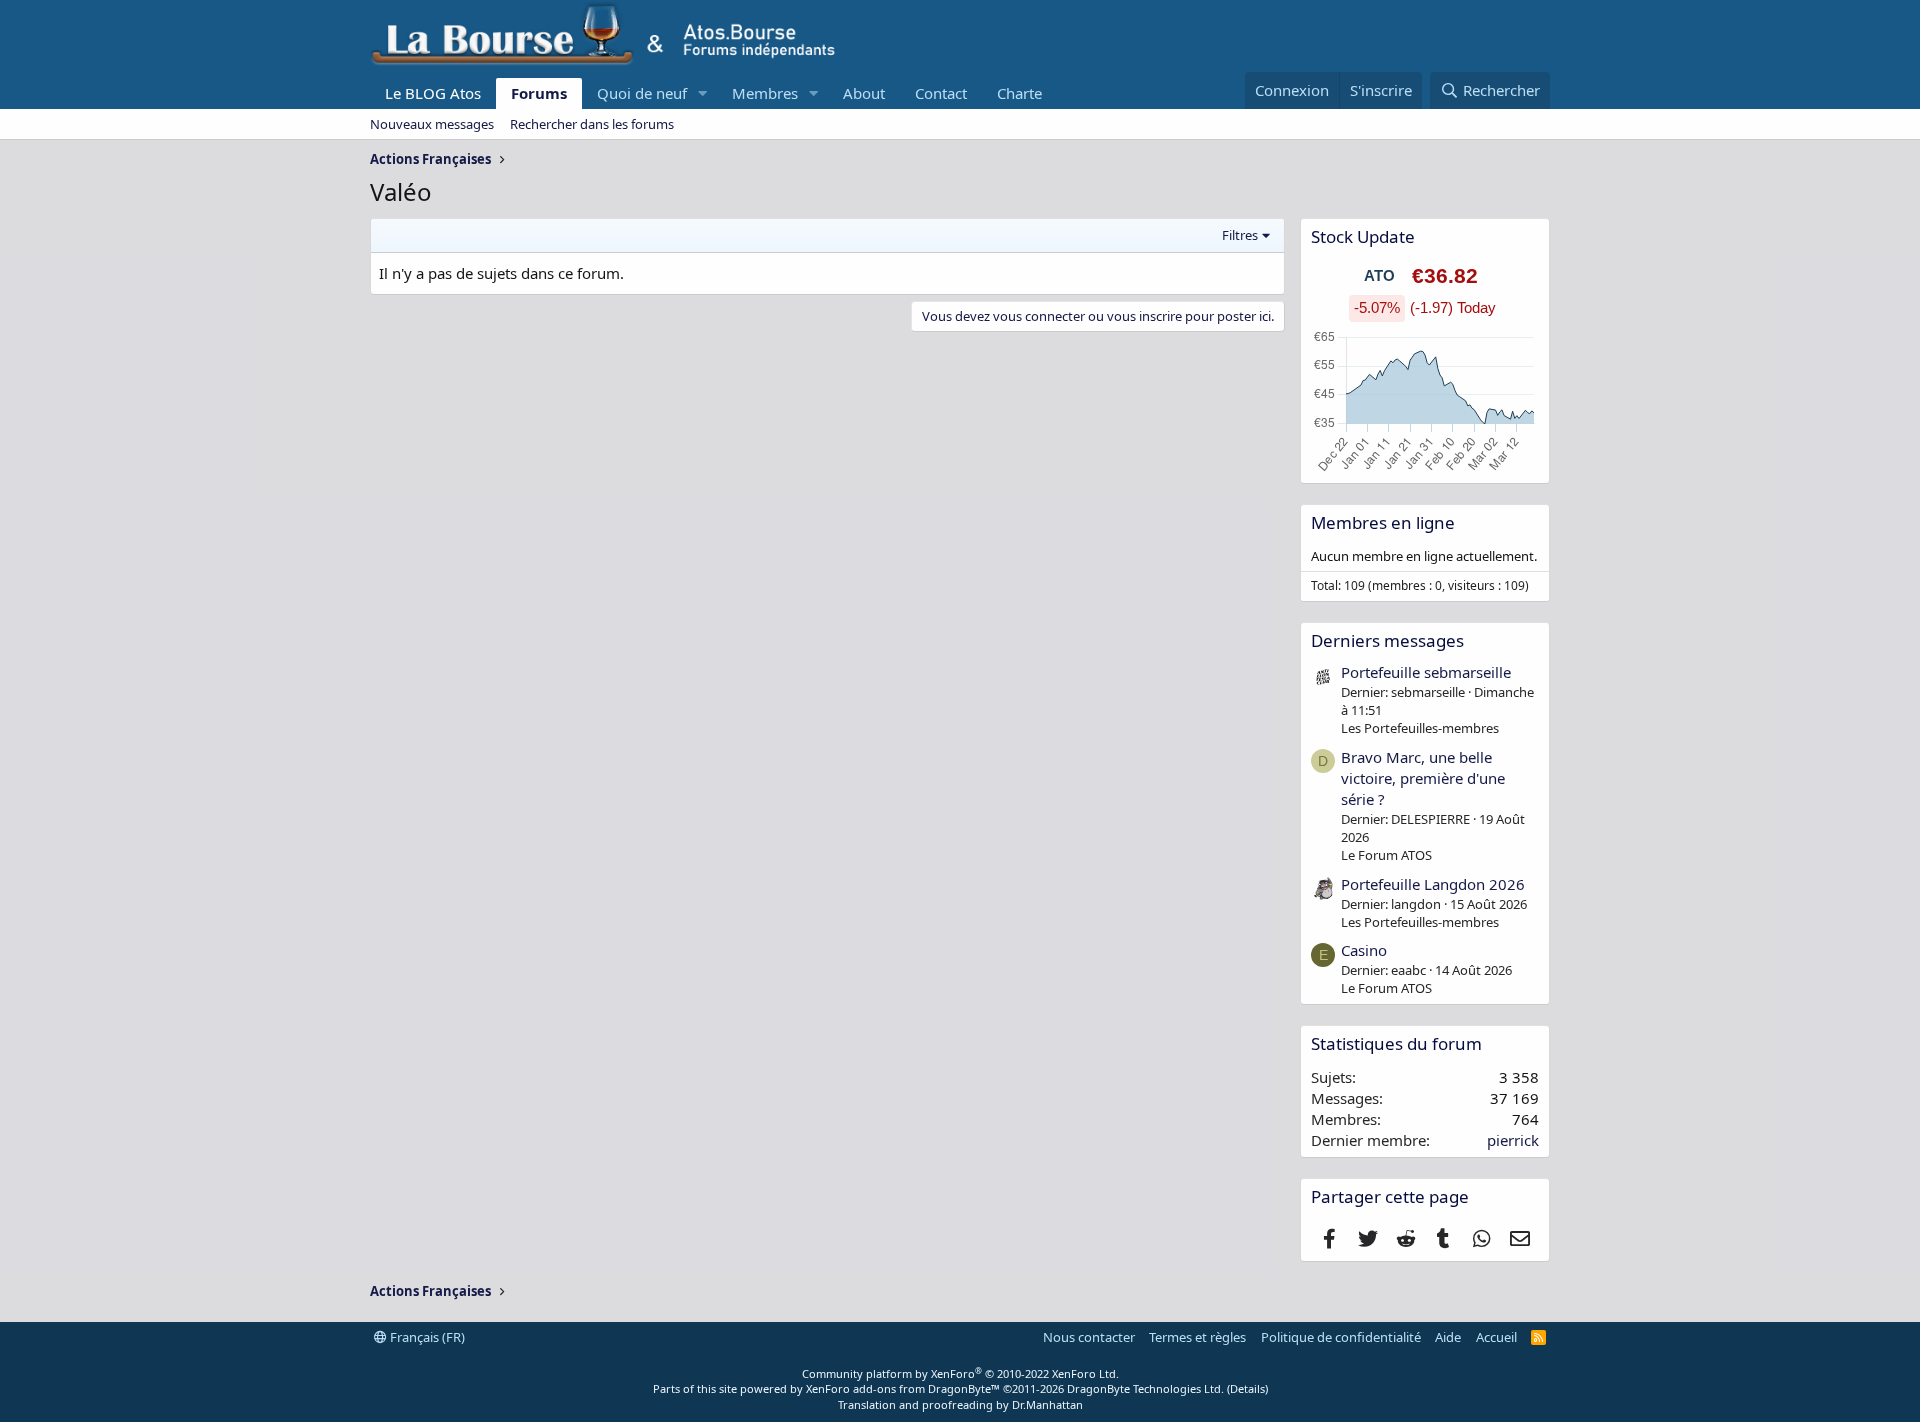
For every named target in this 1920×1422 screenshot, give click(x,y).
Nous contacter (1089, 1337)
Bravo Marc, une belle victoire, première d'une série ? (1423, 778)
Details (1247, 1388)
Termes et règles (1197, 1337)
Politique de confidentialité (1341, 1337)
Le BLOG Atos (433, 93)
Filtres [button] (1240, 235)
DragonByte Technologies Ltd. (1145, 1388)
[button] (703, 93)
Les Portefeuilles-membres (1420, 728)
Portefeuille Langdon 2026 (1433, 884)
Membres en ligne (1383, 522)
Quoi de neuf (642, 93)
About (864, 93)
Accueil (1496, 1337)
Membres (765, 93)
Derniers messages (1387, 640)
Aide (1448, 1337)
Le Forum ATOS (1386, 855)
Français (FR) (426, 1337)
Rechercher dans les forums (592, 124)
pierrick (1513, 1140)
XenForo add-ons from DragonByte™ (903, 1388)
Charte (1019, 93)
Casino (1364, 950)
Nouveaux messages (432, 124)
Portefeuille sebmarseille (1426, 672)
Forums (539, 93)
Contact (941, 93)
